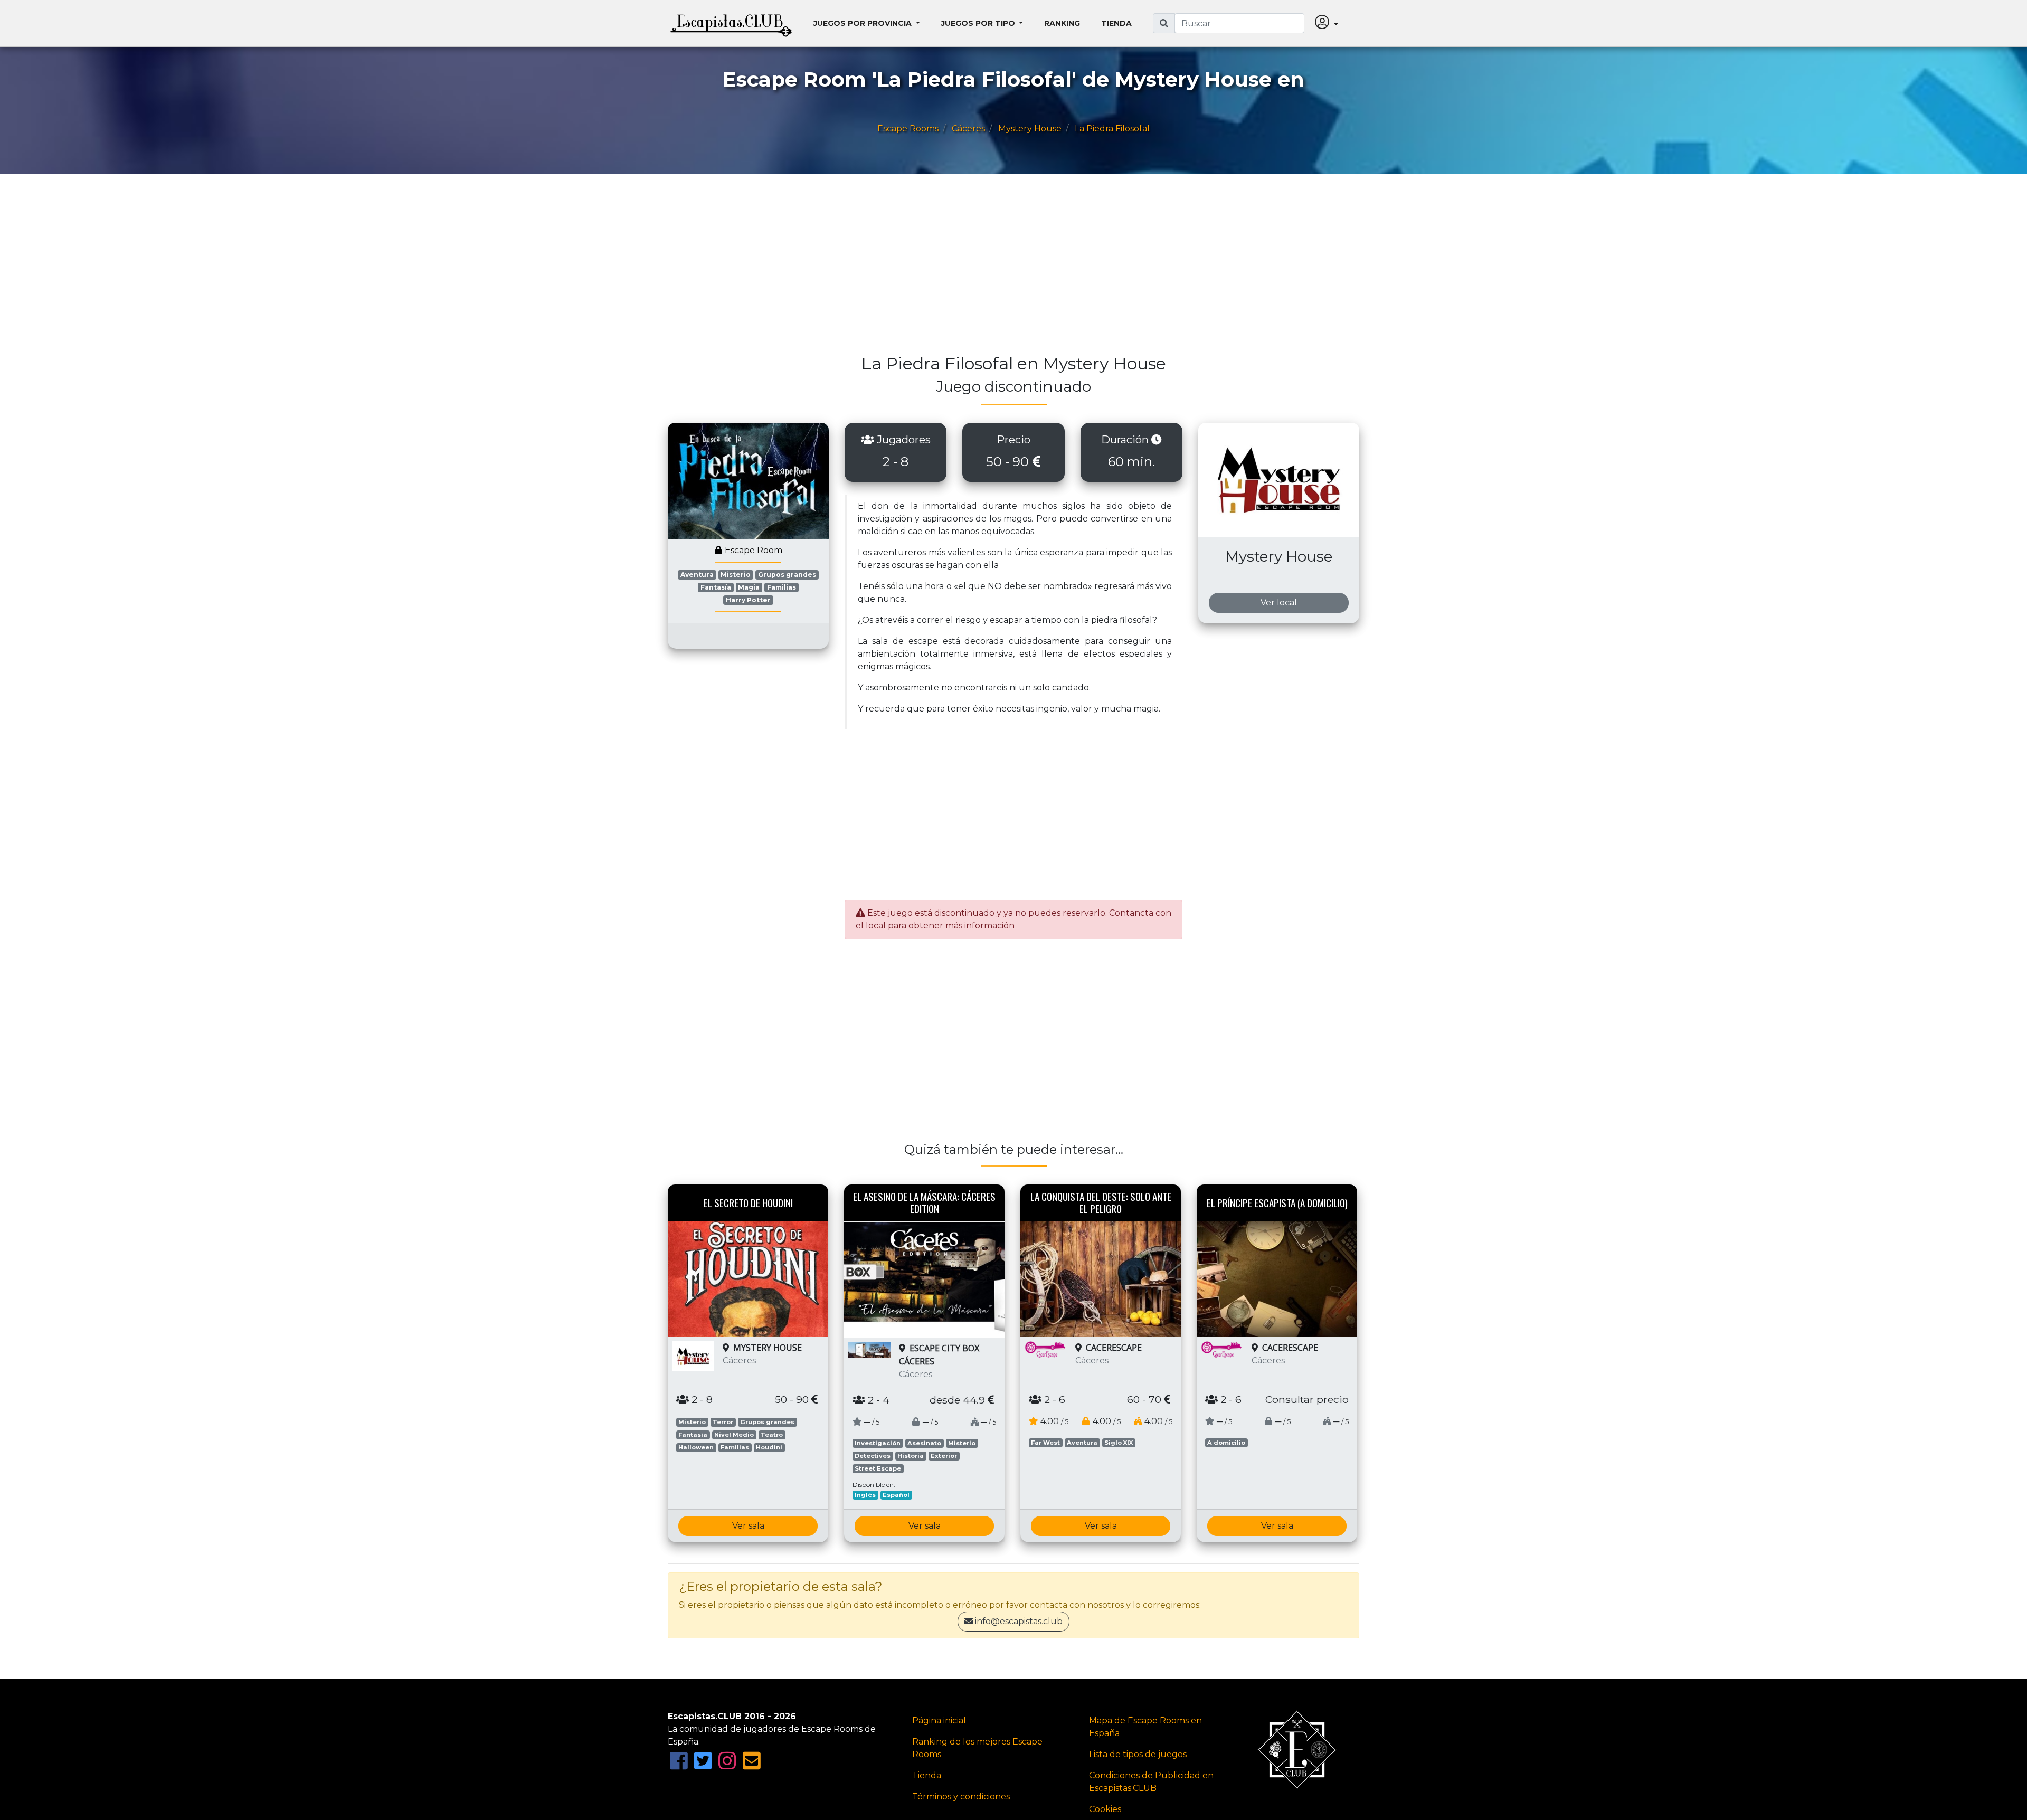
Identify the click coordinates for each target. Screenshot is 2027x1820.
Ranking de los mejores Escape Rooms (977, 1748)
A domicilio (1226, 1443)
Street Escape (878, 1468)
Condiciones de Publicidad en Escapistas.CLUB (1151, 1782)
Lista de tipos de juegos (1138, 1754)
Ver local (1279, 603)
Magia (749, 587)
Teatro (772, 1435)
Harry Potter (748, 600)
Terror (723, 1422)
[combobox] (1239, 23)
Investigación (878, 1443)
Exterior (944, 1456)
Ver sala (748, 1526)
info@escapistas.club (1019, 1621)
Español (896, 1495)
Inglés (865, 1495)
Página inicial (939, 1721)
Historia (911, 1456)
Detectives (873, 1456)
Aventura (697, 575)
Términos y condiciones (961, 1797)
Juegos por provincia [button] (864, 23)
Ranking (1062, 23)
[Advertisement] (984, 269)
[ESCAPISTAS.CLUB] (731, 23)
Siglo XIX (1119, 1443)
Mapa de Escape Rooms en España (1145, 1727)
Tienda (1116, 23)
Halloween (696, 1447)
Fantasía (716, 587)
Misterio (736, 575)
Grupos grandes (787, 575)
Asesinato (924, 1443)
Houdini (769, 1447)
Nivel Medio (734, 1435)
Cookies (1105, 1809)
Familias (782, 587)
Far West (1045, 1443)
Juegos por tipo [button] (979, 23)
